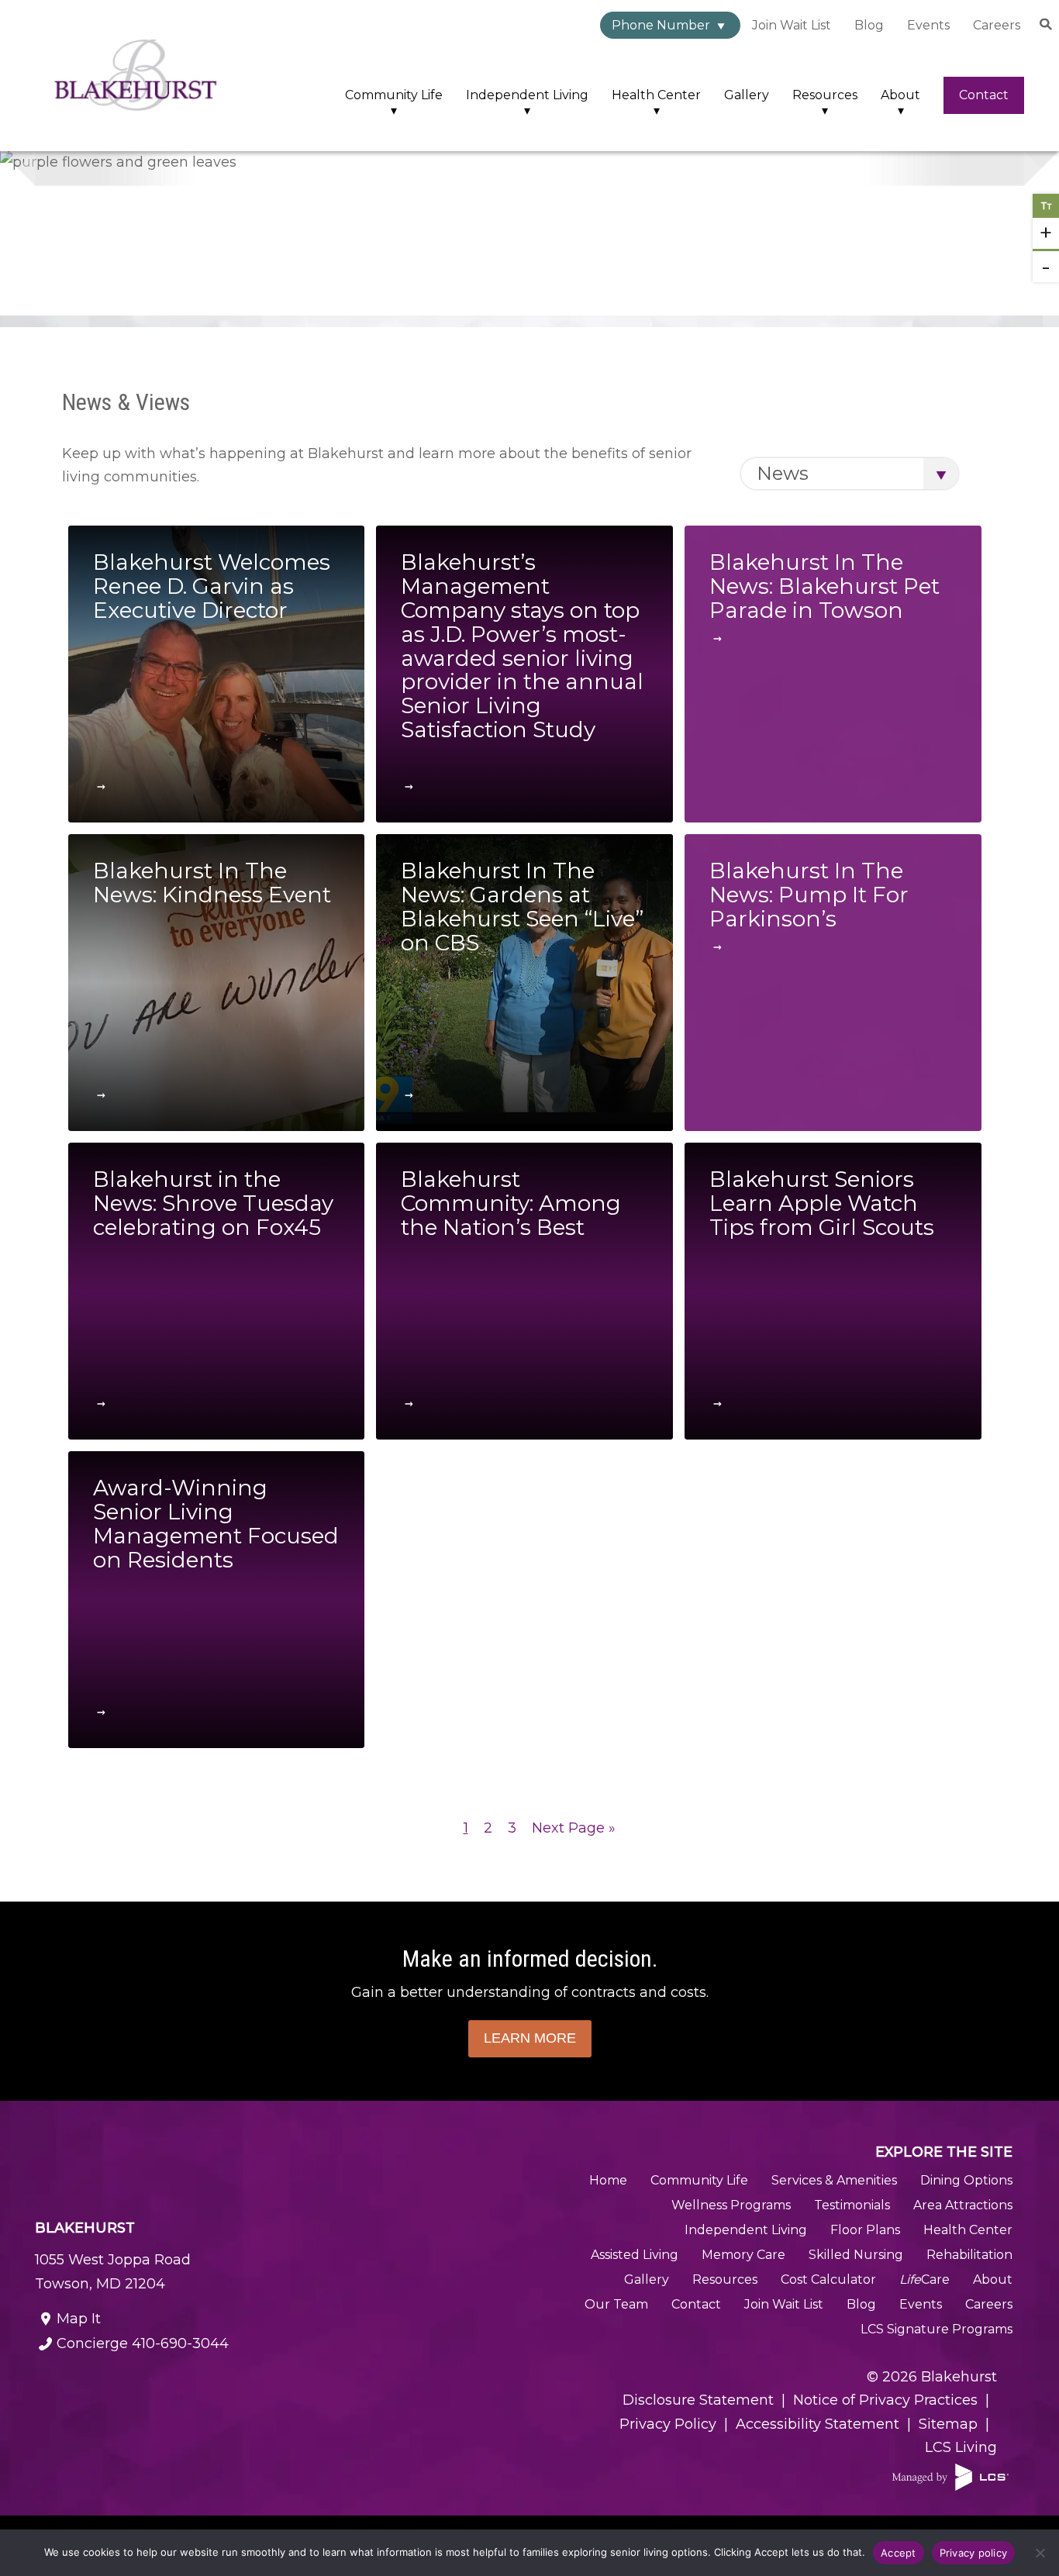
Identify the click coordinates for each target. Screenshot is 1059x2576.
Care (924, 2279)
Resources (825, 95)
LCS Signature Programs (937, 2329)
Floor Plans (865, 2230)
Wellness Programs (731, 2205)
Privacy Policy (668, 2424)
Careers (997, 25)
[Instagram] (206, 2388)
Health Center (656, 95)
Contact (984, 95)
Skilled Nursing (856, 2255)
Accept (899, 2553)
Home (608, 2180)
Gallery (747, 95)
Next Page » (574, 1828)
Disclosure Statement (698, 2400)
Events (928, 25)
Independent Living (527, 95)
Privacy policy (974, 2553)
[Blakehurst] (136, 76)
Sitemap (948, 2424)
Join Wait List (792, 25)
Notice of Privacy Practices (885, 2400)
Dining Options (966, 2180)
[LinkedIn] (324, 2388)
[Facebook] (89, 2388)
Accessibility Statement (818, 2424)
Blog (869, 25)
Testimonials (852, 2205)
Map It (79, 2319)
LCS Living (961, 2447)
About (900, 95)
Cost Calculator (828, 2279)
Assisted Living (635, 2255)
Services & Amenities (834, 2180)
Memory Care (743, 2255)
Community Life (394, 95)
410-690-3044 (143, 2343)
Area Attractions (963, 2205)
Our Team (616, 2304)
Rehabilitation (969, 2255)
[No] (1040, 2553)
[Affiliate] (950, 2477)
